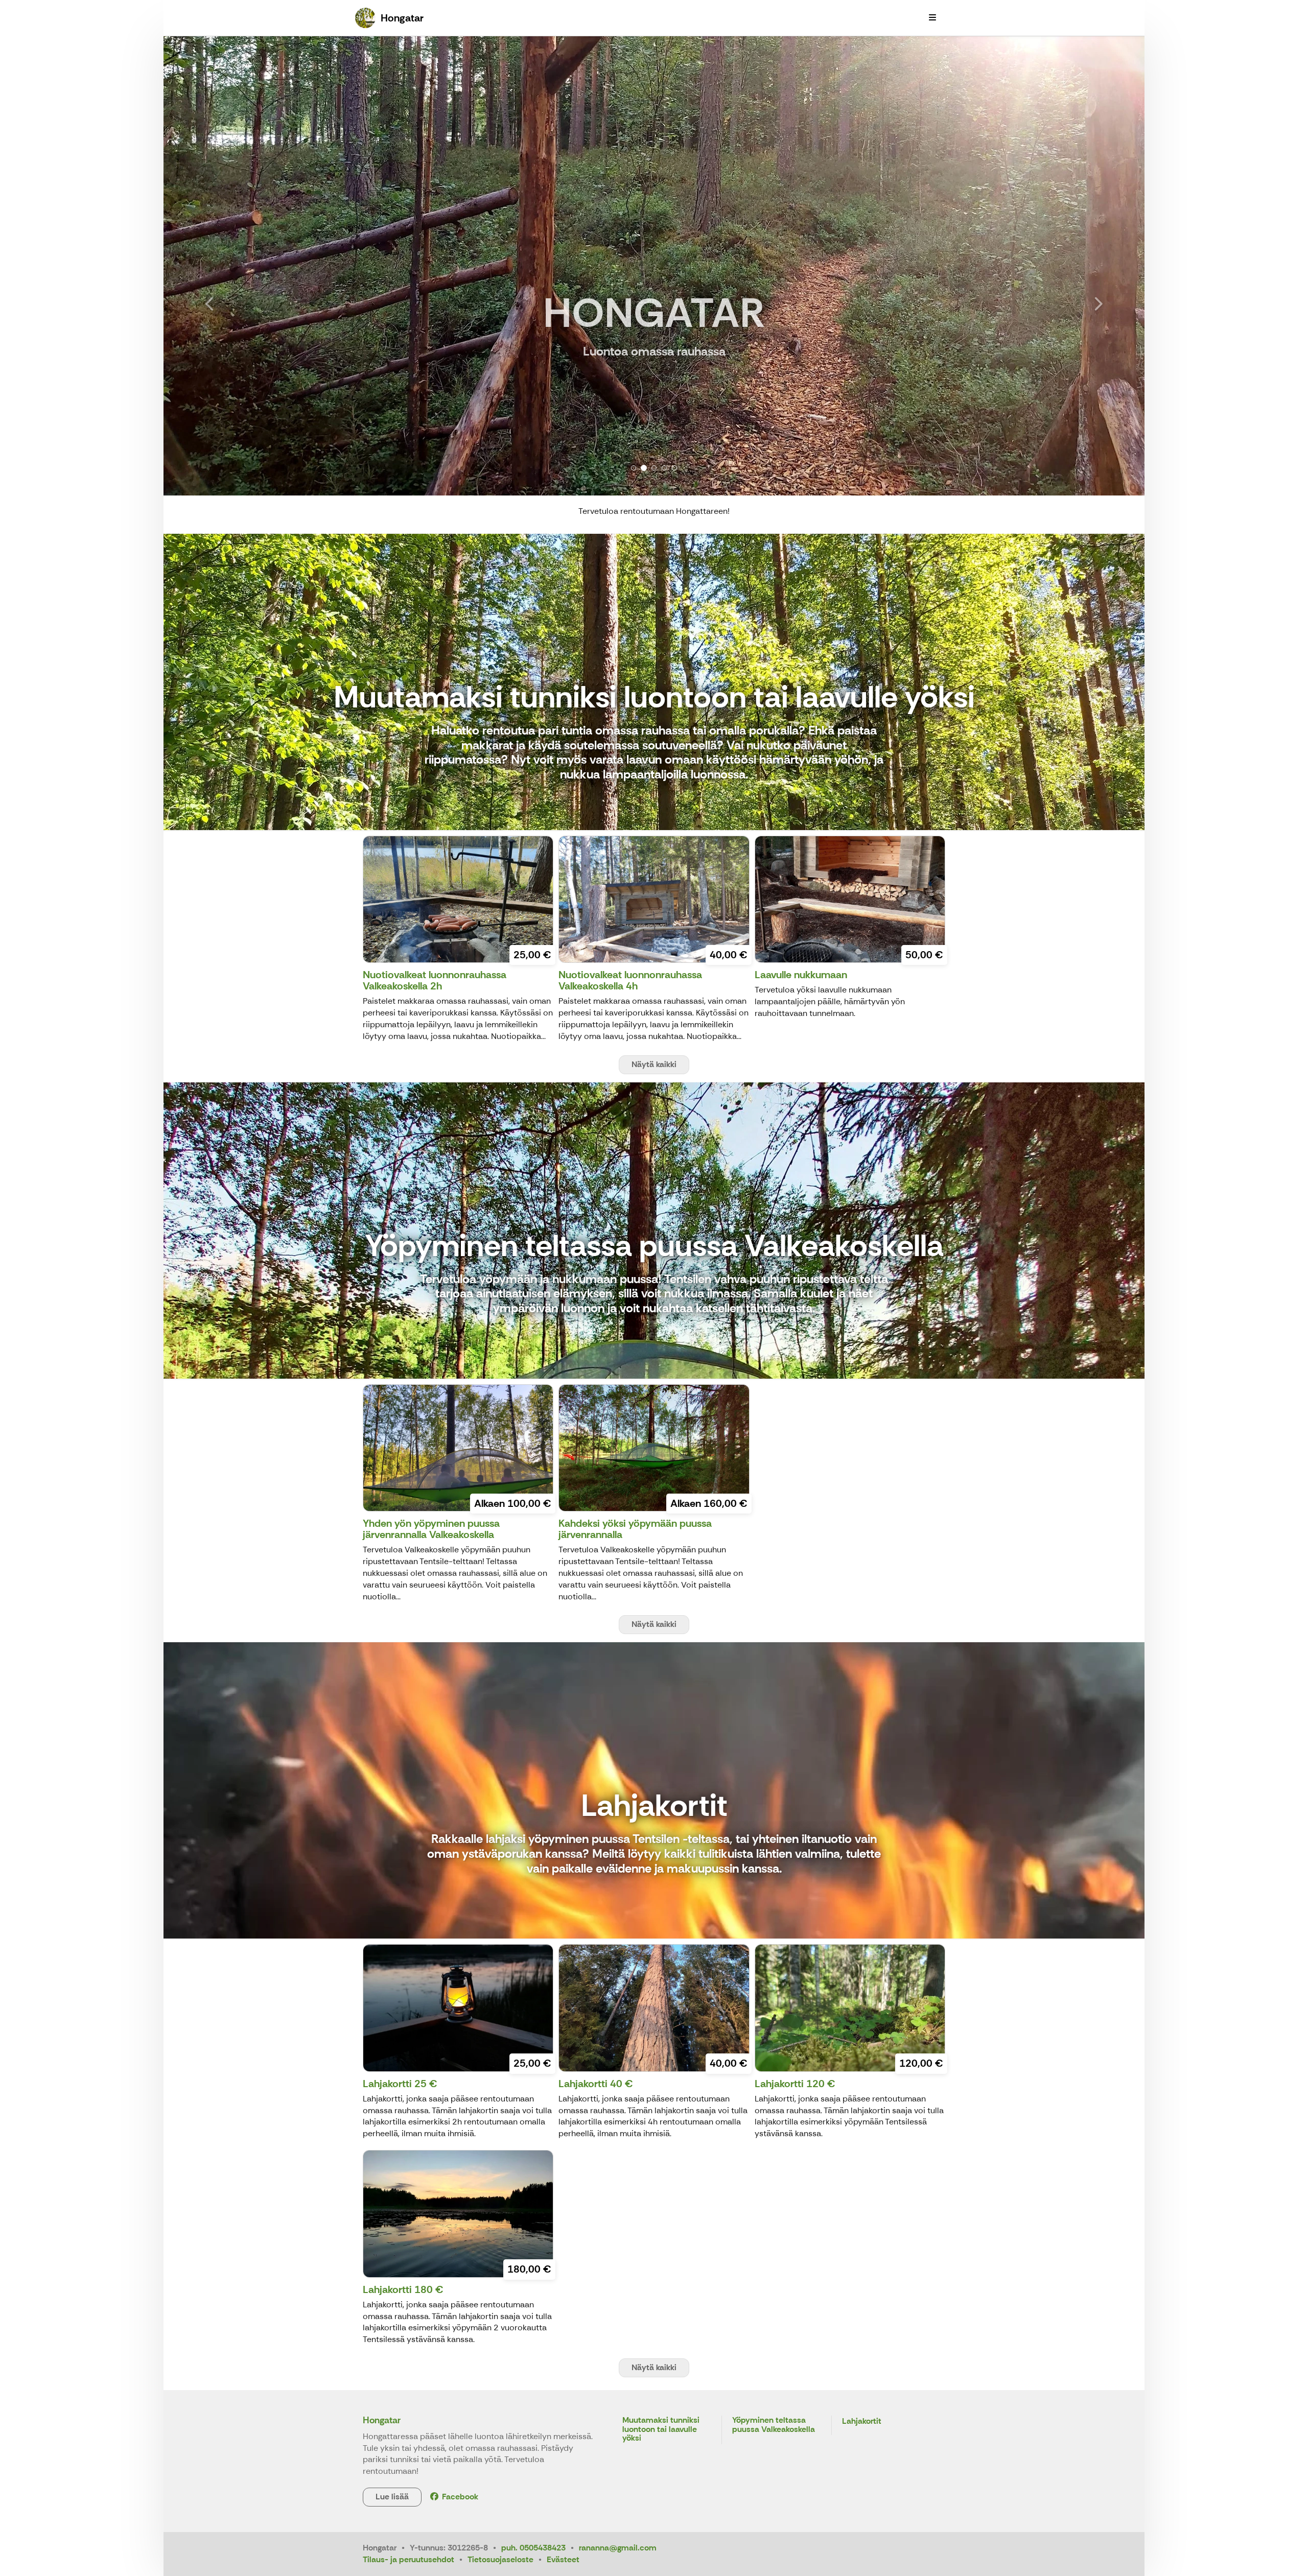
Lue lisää (392, 2497)
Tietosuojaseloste (500, 2559)
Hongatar (382, 2420)
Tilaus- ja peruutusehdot (408, 2559)
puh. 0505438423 (533, 2548)
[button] (237, 266)
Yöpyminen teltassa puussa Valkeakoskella (774, 2425)
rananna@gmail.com (618, 2548)
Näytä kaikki (654, 1064)
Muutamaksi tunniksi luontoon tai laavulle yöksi (661, 2429)
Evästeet (563, 2559)
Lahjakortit (862, 2421)
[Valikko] (932, 18)
